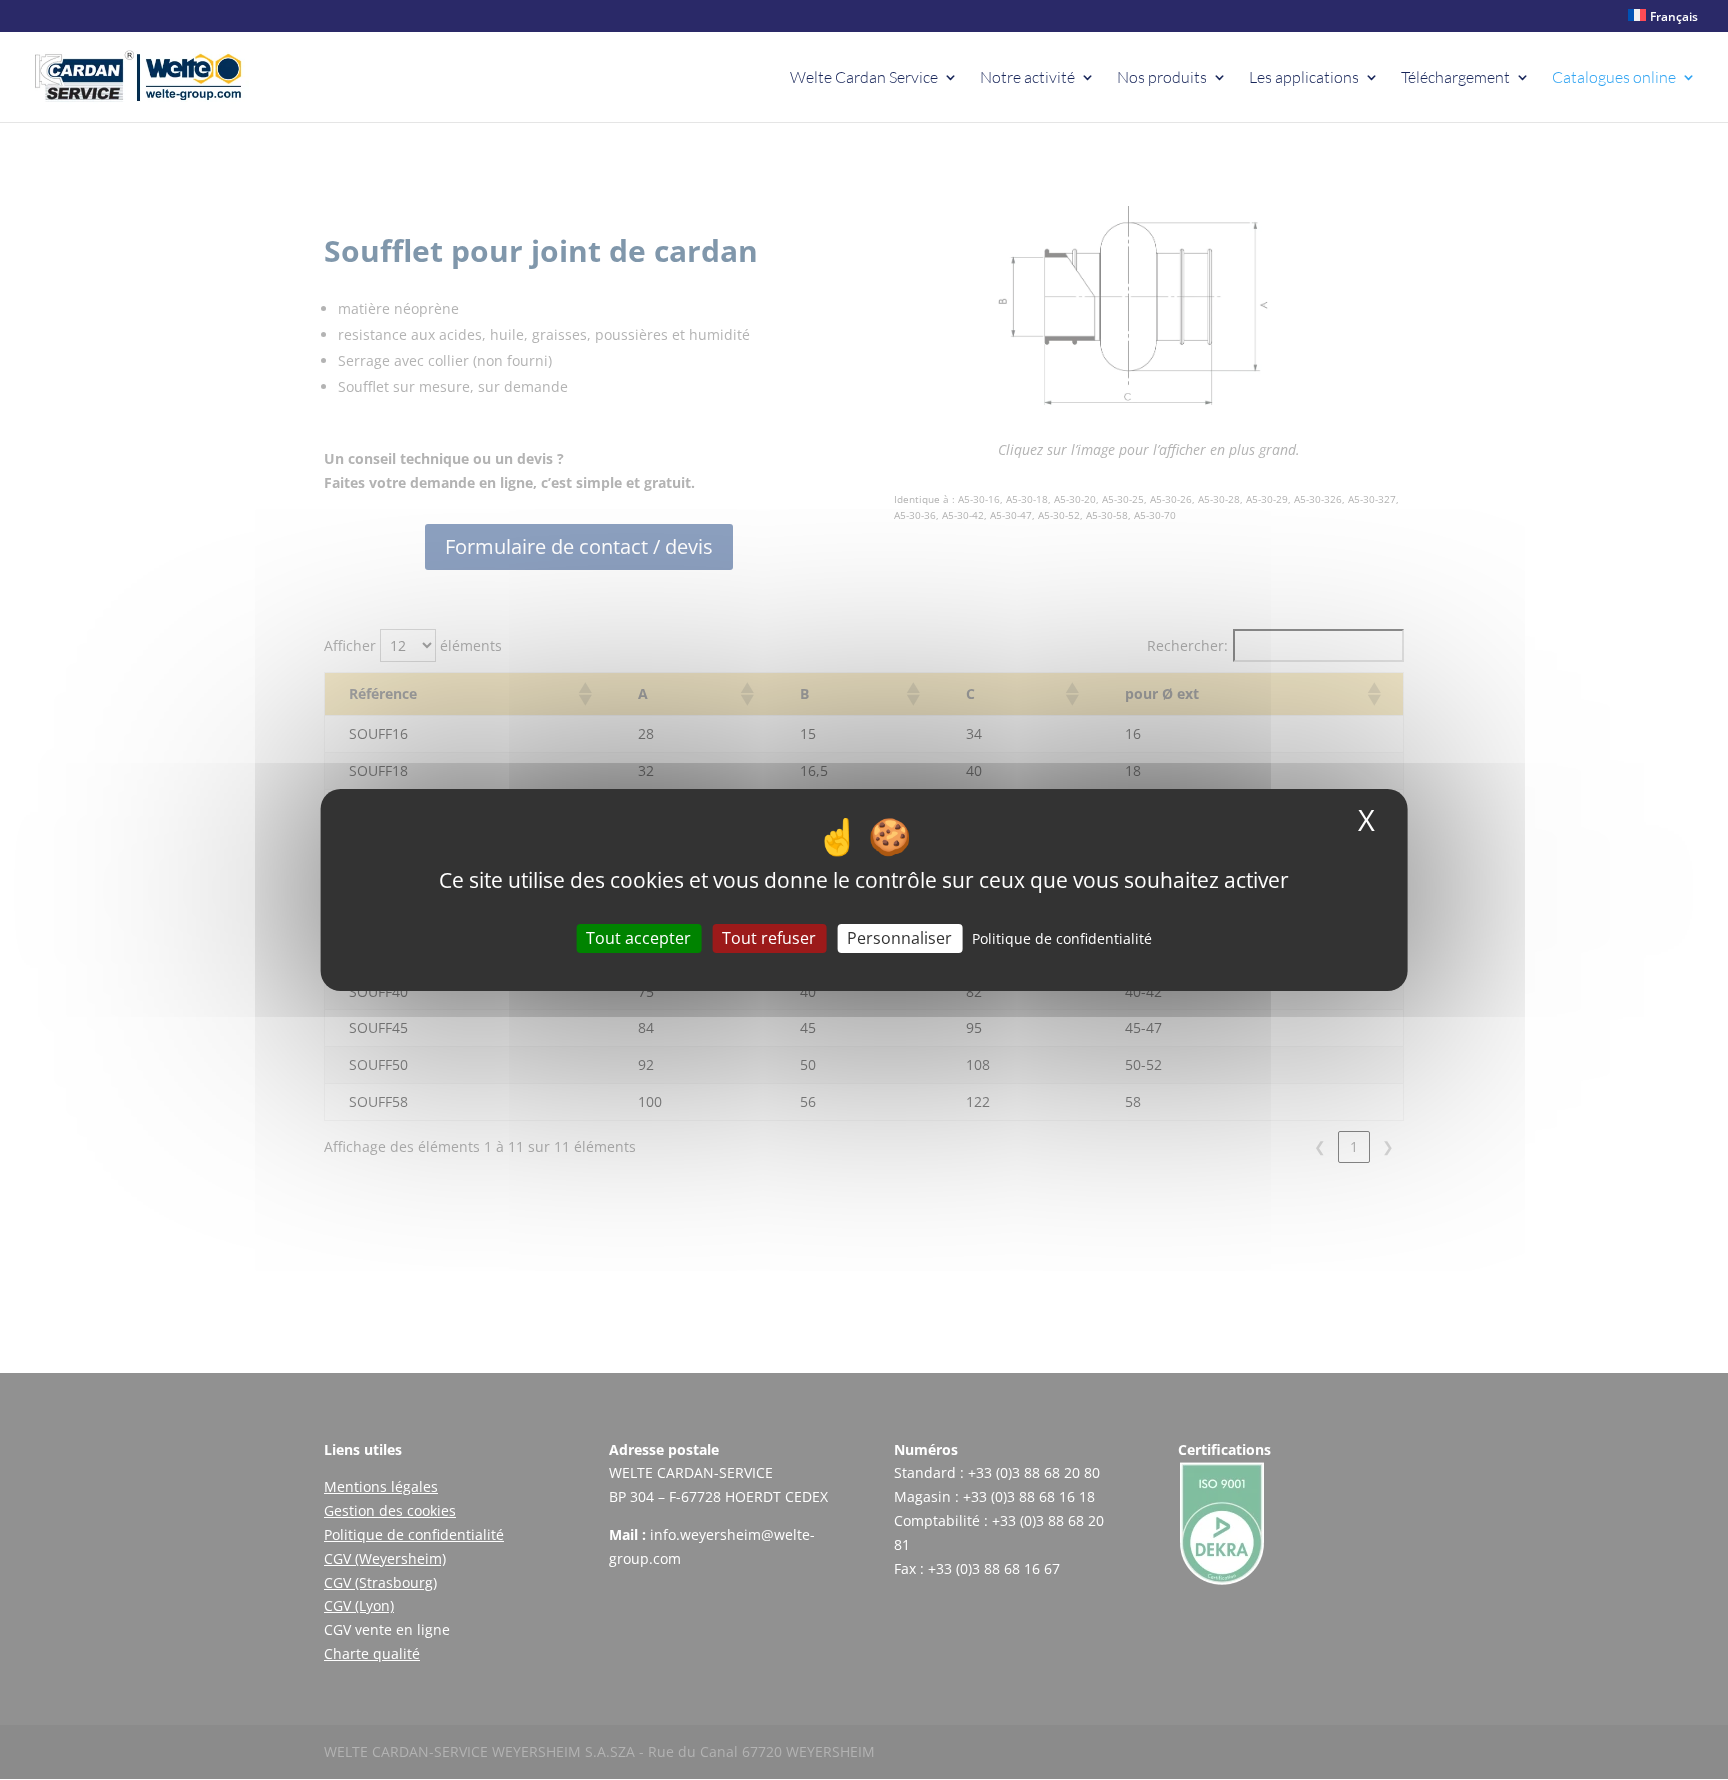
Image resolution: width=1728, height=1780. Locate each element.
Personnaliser (899, 938)
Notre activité (1027, 78)
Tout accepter (638, 938)
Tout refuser (769, 938)
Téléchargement (1455, 78)
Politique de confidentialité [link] (1062, 938)
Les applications (1304, 78)
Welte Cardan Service (864, 78)
